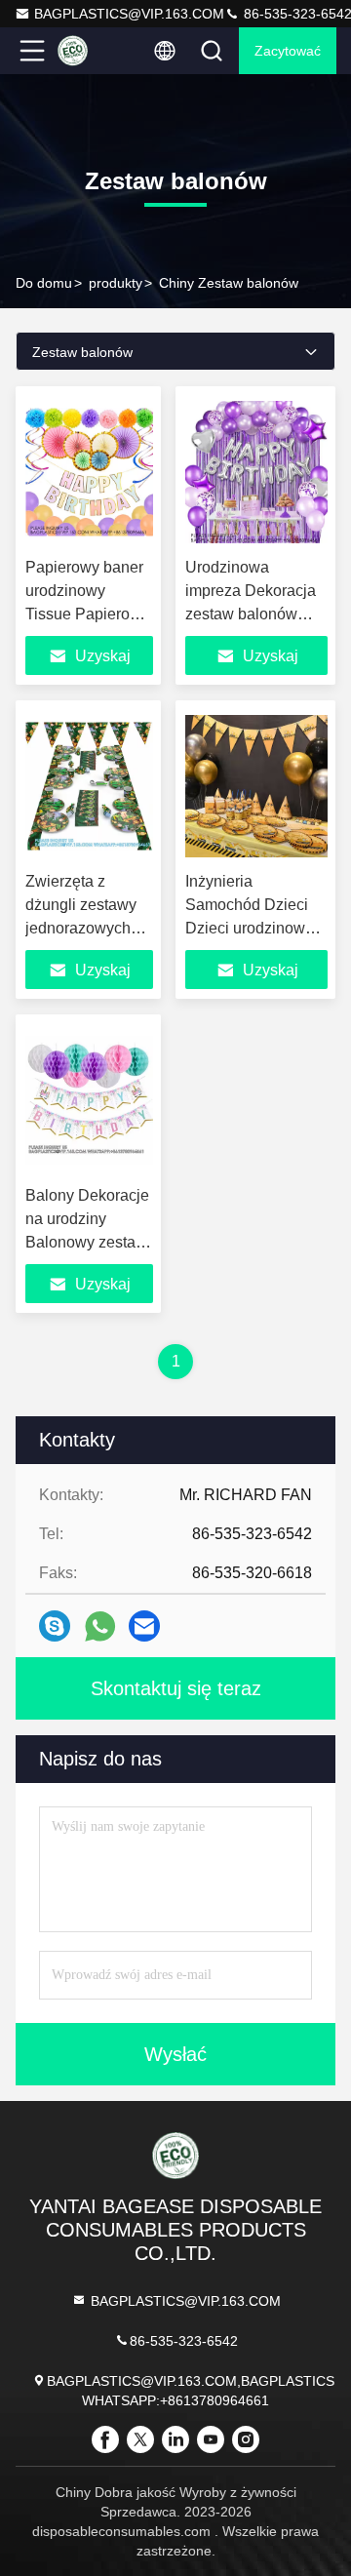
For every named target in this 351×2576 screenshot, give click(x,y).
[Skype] (55, 1626)
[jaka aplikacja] (100, 1626)
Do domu (44, 283)
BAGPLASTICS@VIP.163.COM (129, 14)
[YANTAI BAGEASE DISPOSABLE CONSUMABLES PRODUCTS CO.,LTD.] (97, 51)
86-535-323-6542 (184, 2341)
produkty (116, 283)
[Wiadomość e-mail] (144, 1626)
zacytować (288, 51)
